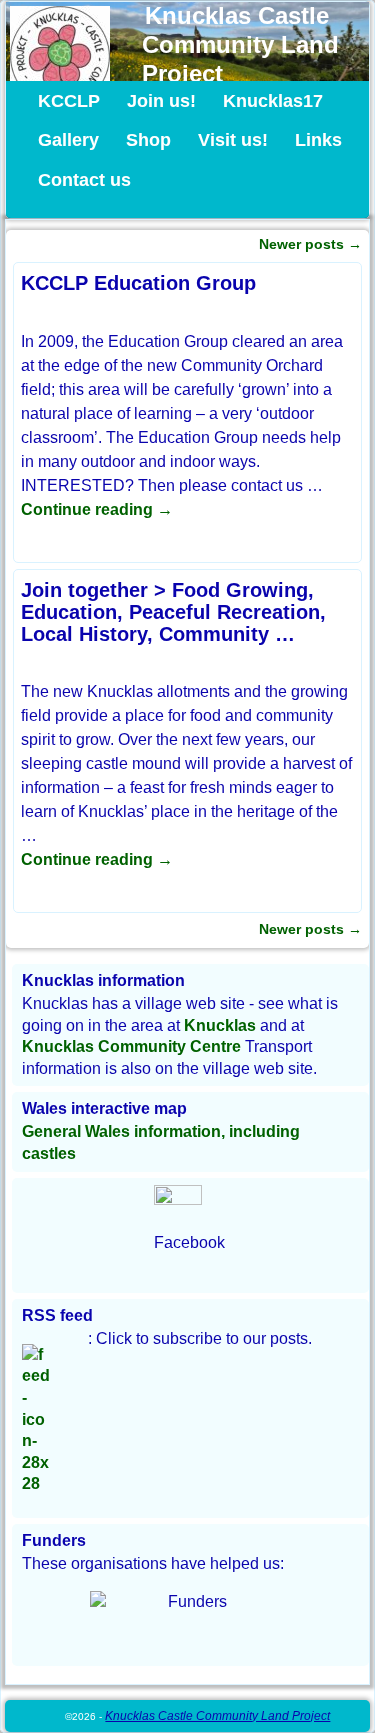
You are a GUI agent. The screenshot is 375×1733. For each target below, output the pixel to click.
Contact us (84, 180)
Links (318, 140)
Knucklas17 (273, 101)
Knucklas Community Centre (131, 1046)
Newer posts (310, 244)
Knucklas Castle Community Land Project (240, 44)
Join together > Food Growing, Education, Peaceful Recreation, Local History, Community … (173, 612)
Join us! (161, 101)
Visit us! (233, 140)
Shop (148, 140)
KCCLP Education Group (138, 283)
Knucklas (220, 1025)
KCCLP (69, 101)
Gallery (68, 140)
